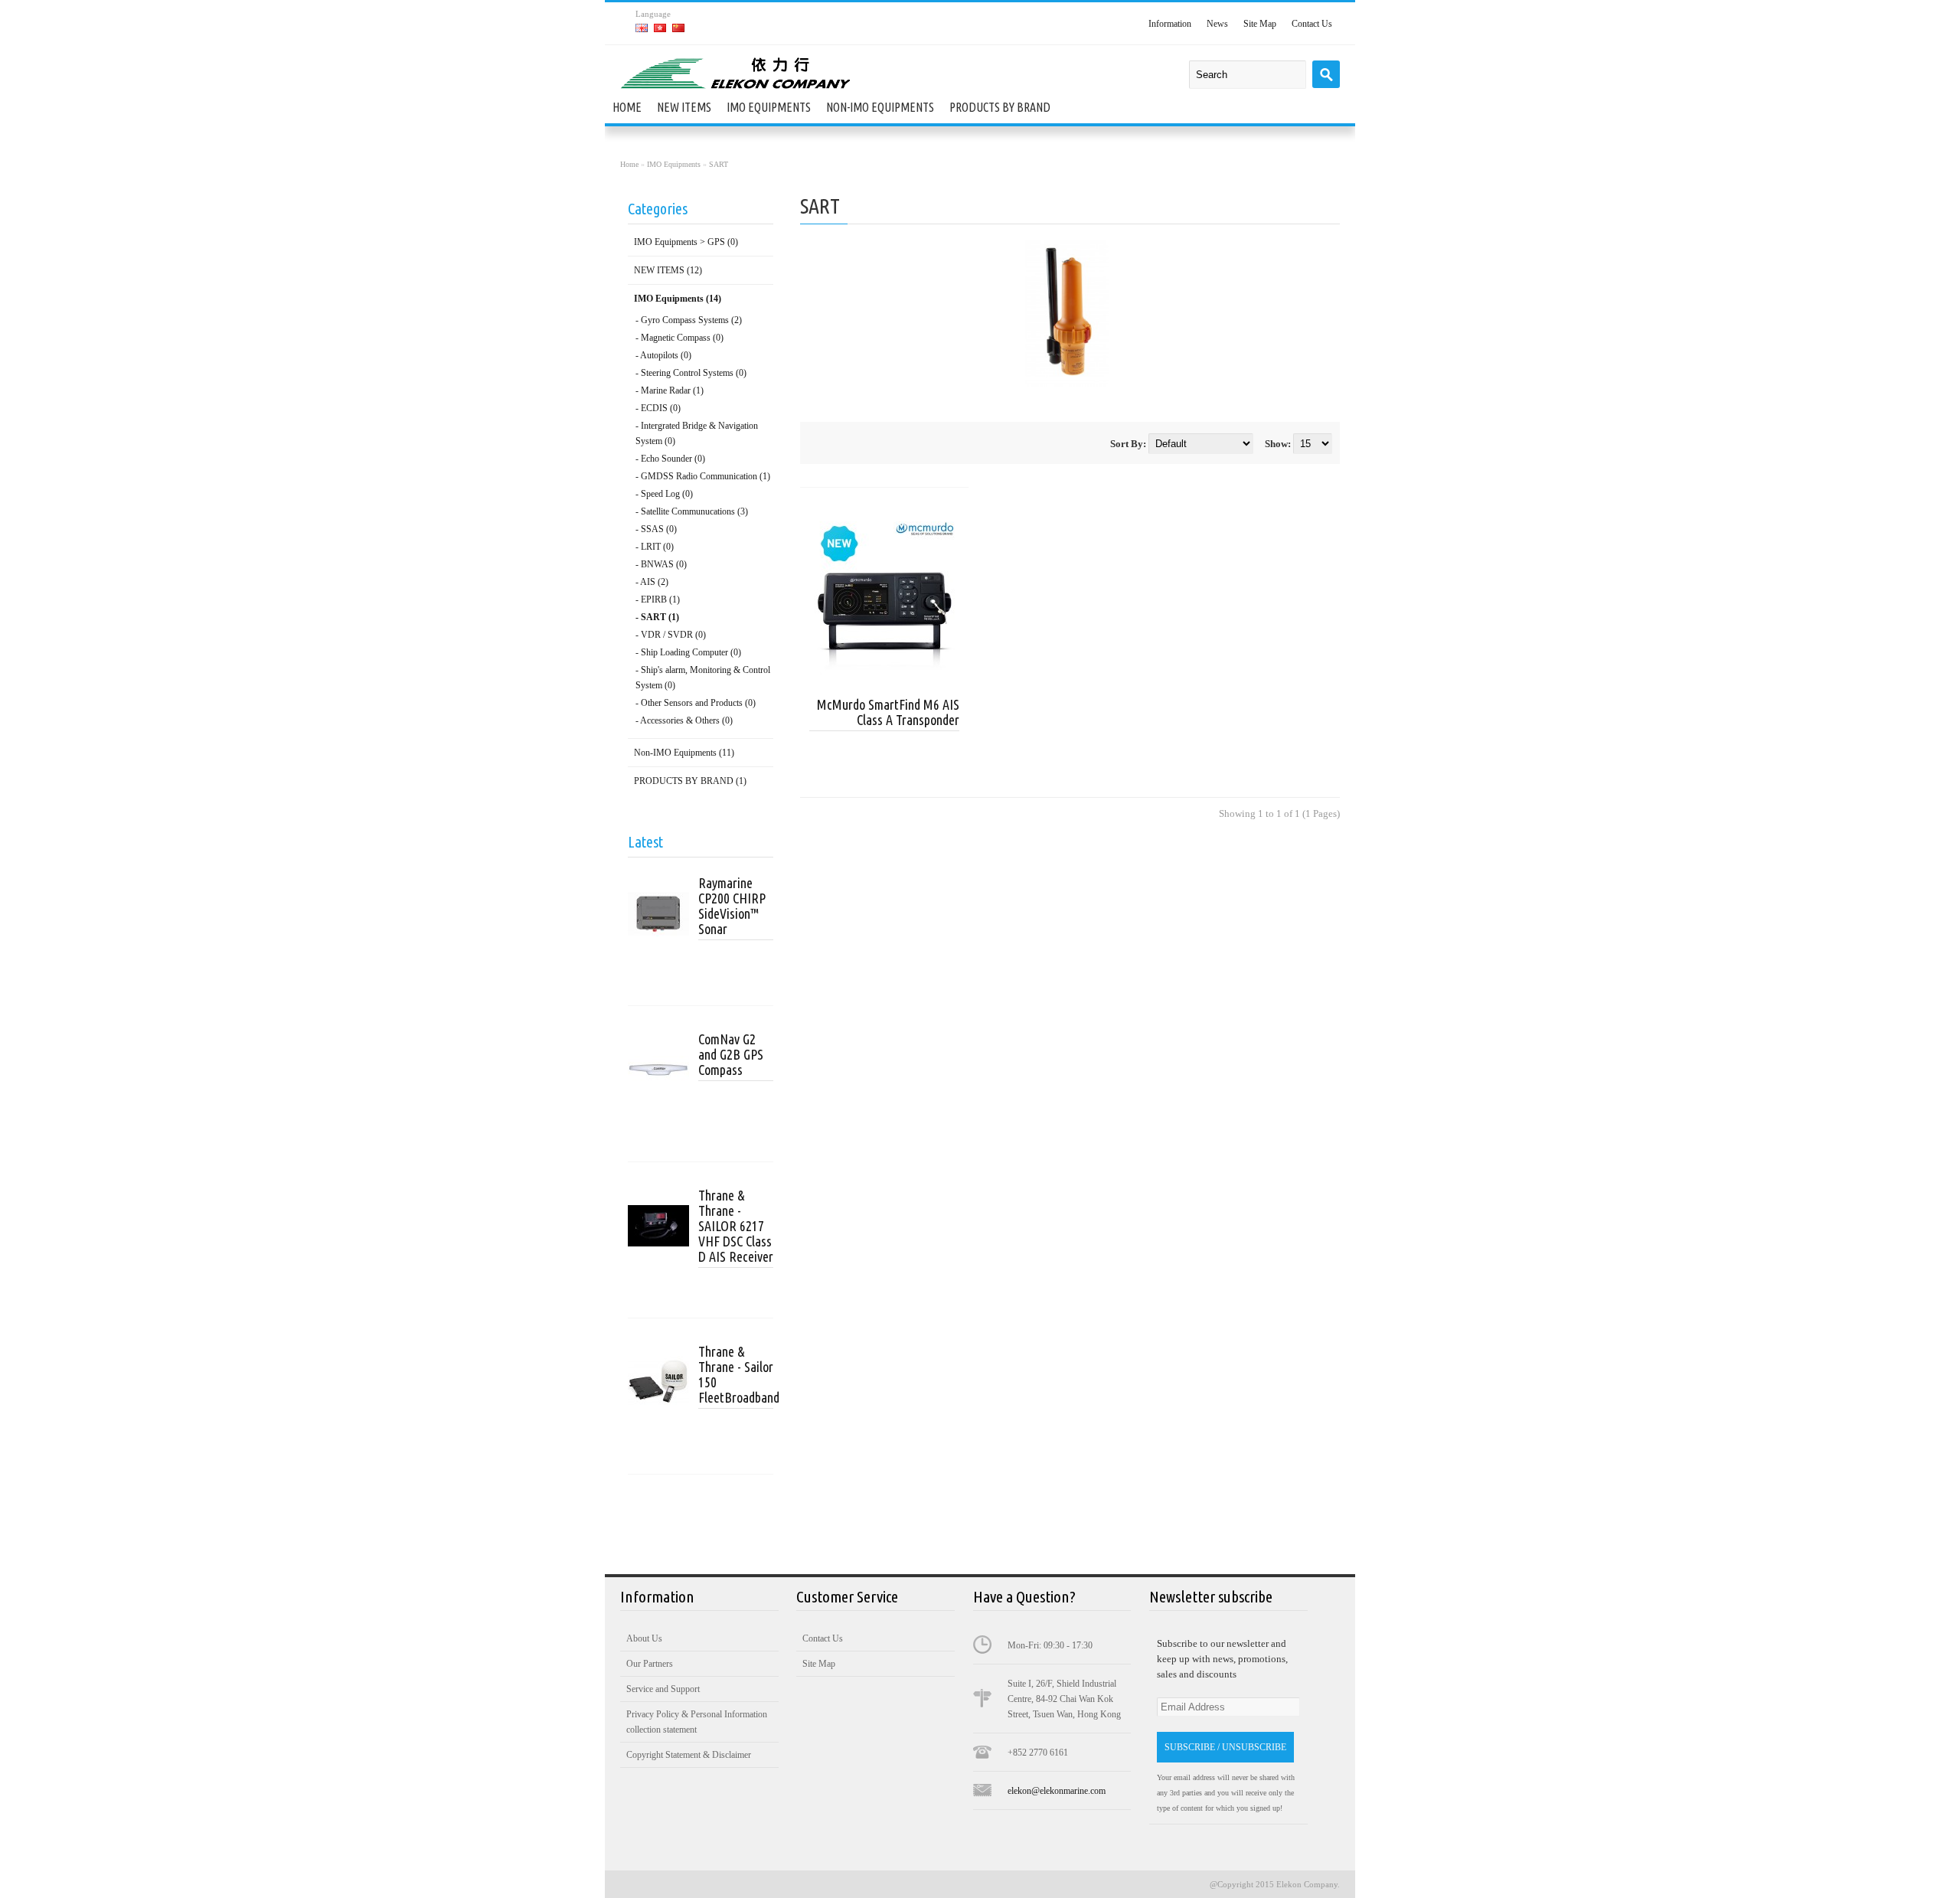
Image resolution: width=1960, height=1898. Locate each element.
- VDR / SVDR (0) (671, 635)
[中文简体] (678, 28)
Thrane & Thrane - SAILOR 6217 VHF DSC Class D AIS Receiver (736, 1226)
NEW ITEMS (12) (668, 270)
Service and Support (663, 1689)
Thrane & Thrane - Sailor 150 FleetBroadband (736, 1374)
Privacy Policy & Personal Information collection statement (697, 1722)
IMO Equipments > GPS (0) (686, 242)
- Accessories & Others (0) (684, 720)
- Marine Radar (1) (670, 390)
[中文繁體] (660, 28)
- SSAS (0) (656, 529)
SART (719, 164)
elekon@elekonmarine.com (1057, 1791)
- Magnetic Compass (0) (679, 338)
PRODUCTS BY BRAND (1000, 107)
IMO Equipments (769, 107)
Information (1170, 24)
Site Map (1260, 24)
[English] (642, 28)
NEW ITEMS (684, 107)
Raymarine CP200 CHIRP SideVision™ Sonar (732, 906)
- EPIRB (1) (658, 599)
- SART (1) (657, 617)
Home (627, 107)
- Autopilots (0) (663, 355)
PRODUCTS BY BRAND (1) (690, 781)
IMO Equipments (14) (678, 299)
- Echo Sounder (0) (670, 459)
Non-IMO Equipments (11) (684, 753)
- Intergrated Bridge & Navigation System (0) (697, 433)
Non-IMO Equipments (880, 107)
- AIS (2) (652, 582)
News (1217, 24)
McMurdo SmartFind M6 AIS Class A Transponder (888, 712)
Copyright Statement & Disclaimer (689, 1755)
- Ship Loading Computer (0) (688, 652)
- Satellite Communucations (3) (692, 511)
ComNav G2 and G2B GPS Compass (731, 1054)
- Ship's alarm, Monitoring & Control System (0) (703, 678)
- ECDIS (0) (658, 408)
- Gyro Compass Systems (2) (689, 320)
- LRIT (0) (655, 547)
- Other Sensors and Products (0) (696, 703)
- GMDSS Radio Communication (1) (703, 476)
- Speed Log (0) (664, 494)
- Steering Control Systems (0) (691, 373)
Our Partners (650, 1664)
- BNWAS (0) (661, 564)
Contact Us (1312, 24)
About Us (644, 1638)
